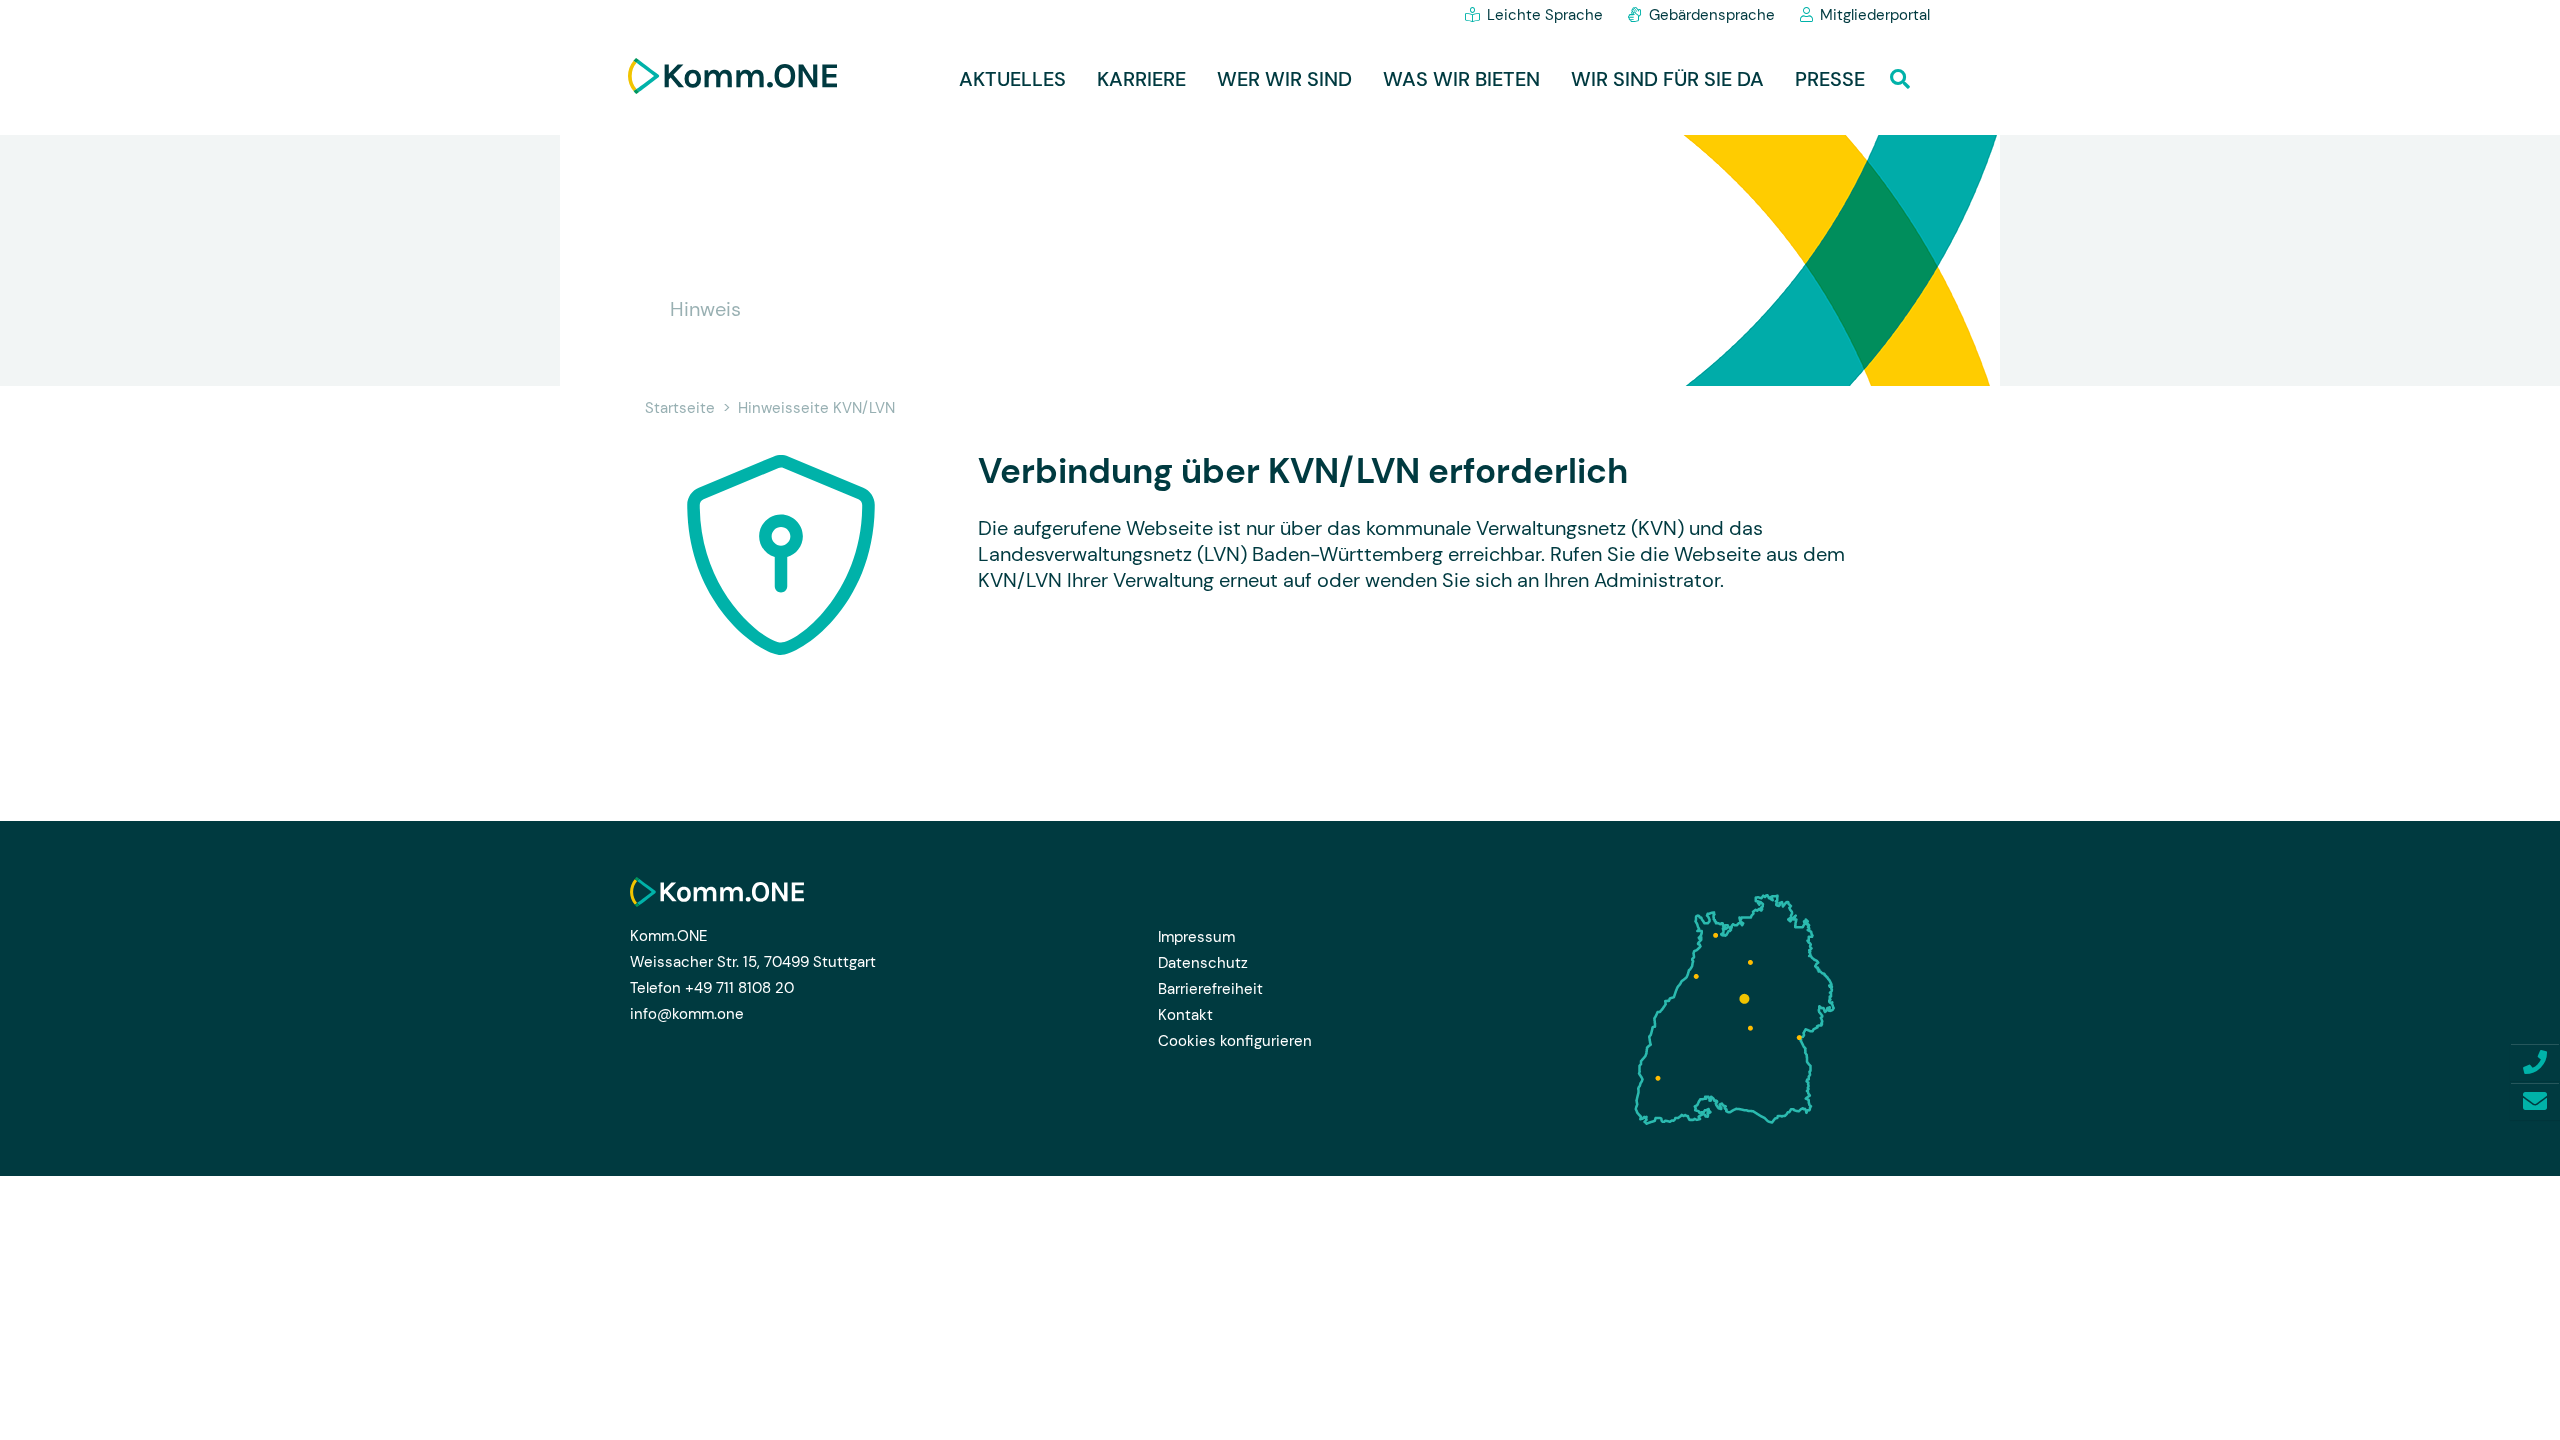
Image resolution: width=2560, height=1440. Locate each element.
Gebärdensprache (1712, 15)
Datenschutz (1203, 963)
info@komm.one (687, 1014)
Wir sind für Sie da (1667, 79)
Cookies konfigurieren (1235, 1041)
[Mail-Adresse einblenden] (2535, 1101)
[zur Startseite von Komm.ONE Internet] (732, 76)
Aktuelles (1012, 79)
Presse (1830, 79)
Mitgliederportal (1875, 15)
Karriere (1141, 79)
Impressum (1196, 937)
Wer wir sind (1284, 79)
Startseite (680, 408)
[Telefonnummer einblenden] (2535, 1062)
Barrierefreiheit (1210, 989)
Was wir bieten (1461, 79)
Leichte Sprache (1545, 15)
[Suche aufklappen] (1905, 74)
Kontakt (1185, 1015)
